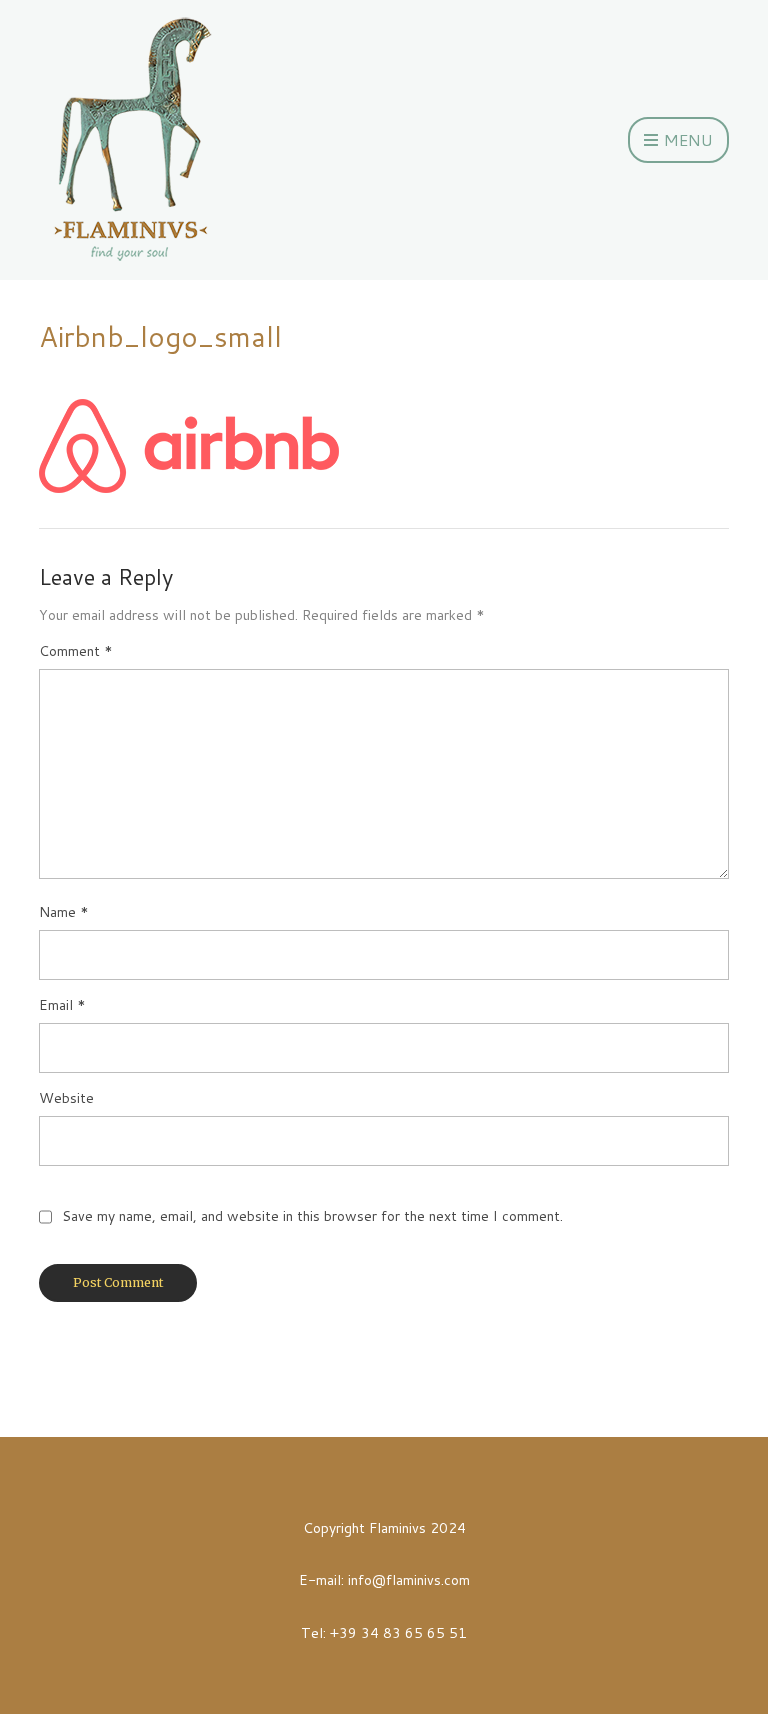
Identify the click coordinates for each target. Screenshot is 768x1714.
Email (62, 1005)
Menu (686, 139)
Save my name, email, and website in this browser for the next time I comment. (312, 1216)
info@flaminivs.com (409, 1580)
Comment (76, 651)
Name (64, 912)
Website (66, 1098)
